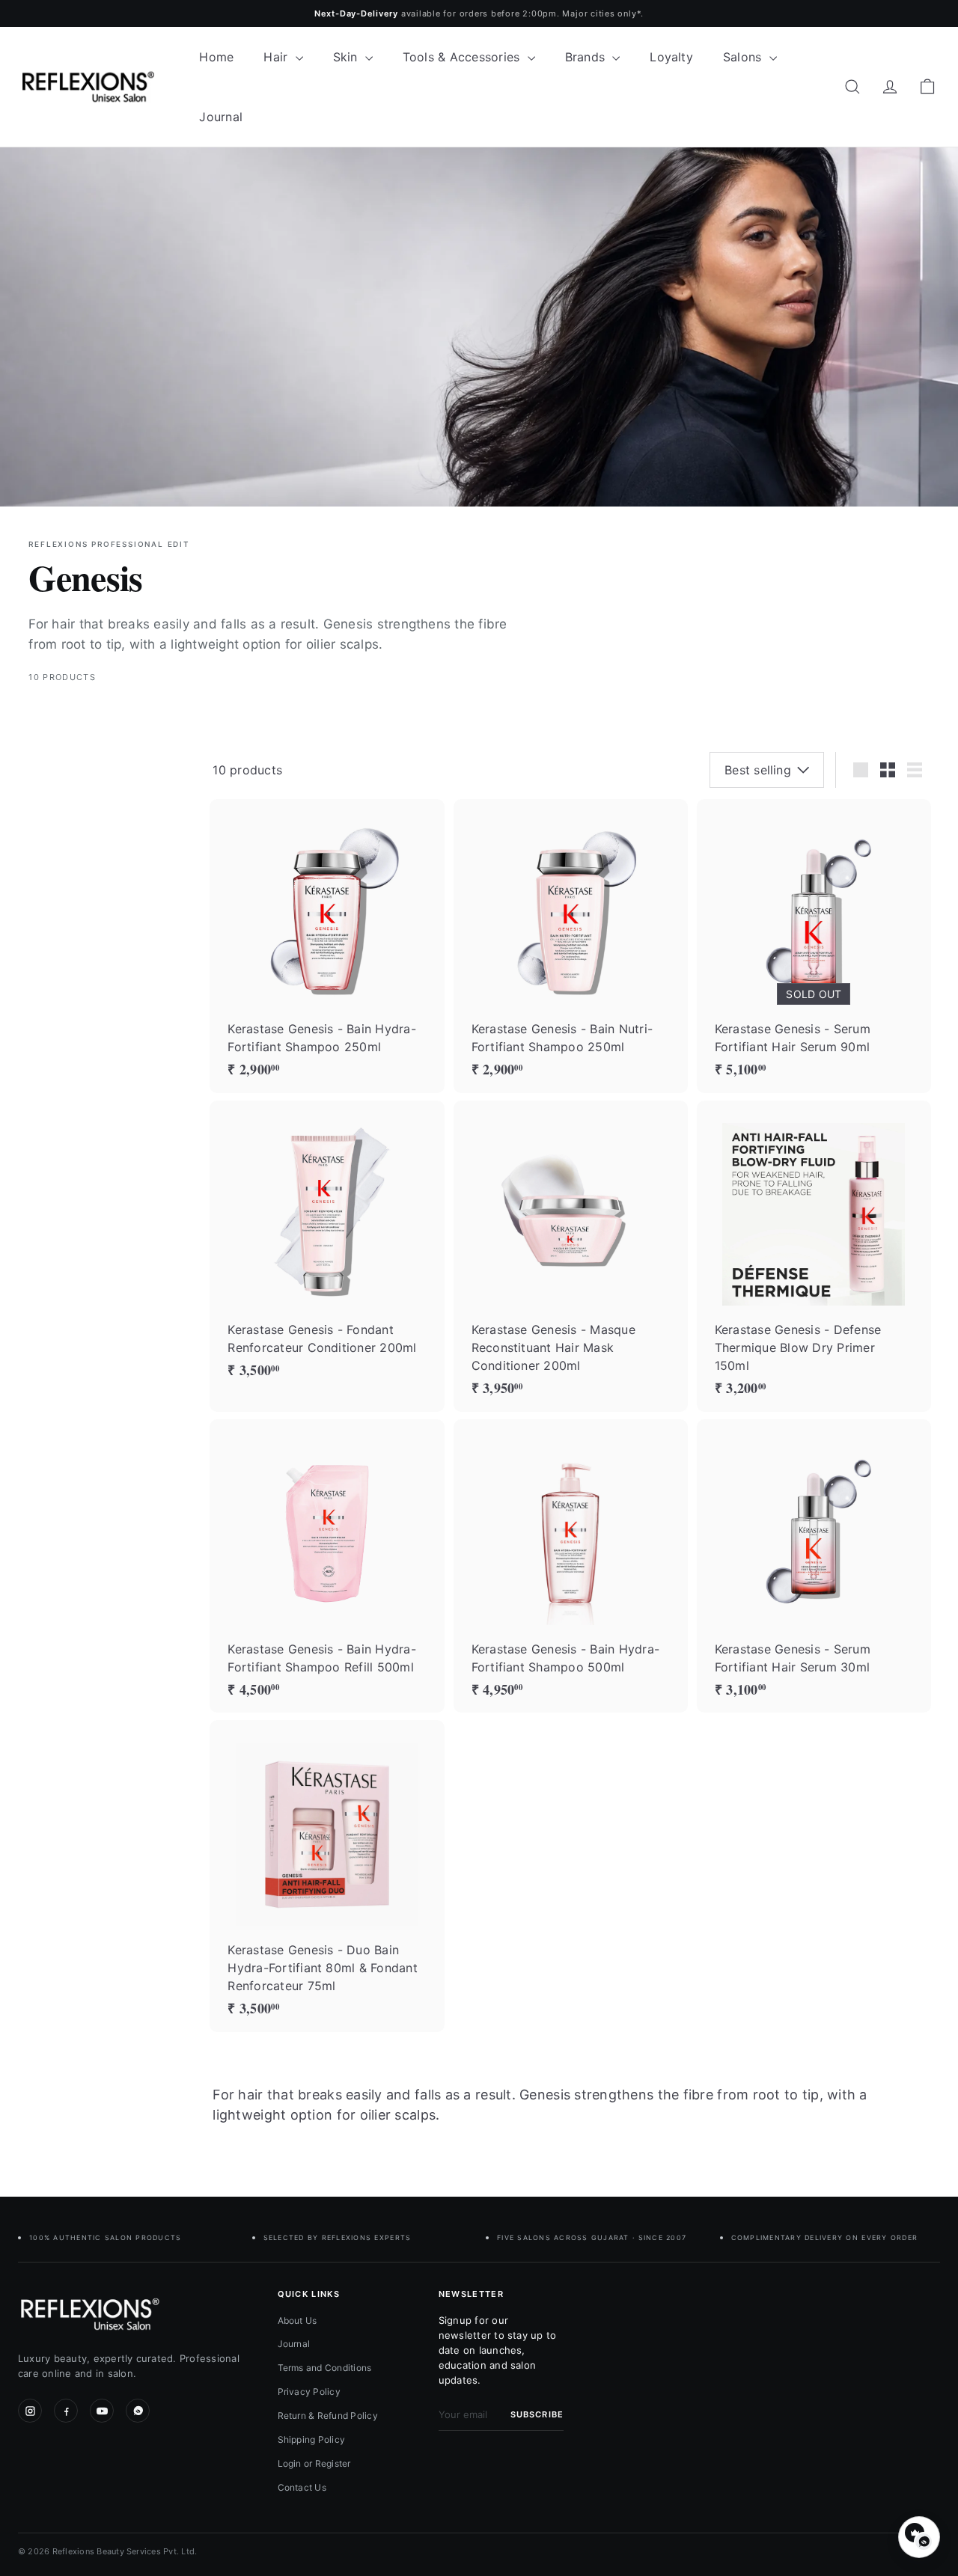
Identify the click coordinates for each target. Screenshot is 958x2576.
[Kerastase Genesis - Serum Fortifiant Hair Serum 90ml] (814, 946)
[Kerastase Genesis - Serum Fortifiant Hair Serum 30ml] (814, 1566)
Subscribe (537, 2414)
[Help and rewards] (919, 2537)
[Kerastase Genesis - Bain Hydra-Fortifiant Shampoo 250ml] (327, 946)
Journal (221, 117)
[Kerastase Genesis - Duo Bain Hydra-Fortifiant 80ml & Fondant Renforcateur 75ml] (327, 1876)
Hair (277, 57)
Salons (744, 57)
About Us (298, 2320)
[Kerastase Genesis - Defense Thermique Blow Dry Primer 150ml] (814, 1256)
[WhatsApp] (138, 2411)
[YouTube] (102, 2411)
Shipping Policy (312, 2439)
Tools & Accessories (463, 57)
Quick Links (309, 2294)
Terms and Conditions (325, 2368)
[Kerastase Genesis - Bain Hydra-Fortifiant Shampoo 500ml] (571, 1566)
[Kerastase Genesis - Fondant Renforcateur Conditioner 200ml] (327, 1247)
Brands (587, 57)
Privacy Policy (309, 2392)
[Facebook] (66, 2411)
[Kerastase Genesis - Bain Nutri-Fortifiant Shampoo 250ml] (571, 946)
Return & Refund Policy (328, 2416)
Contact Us (302, 2487)
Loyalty (671, 57)
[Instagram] (30, 2411)
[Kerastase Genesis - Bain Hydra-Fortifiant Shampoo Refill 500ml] (327, 1566)
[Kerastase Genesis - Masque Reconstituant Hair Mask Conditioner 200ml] (571, 1256)
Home (216, 57)
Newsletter (471, 2294)
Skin (347, 57)
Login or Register (314, 2463)
